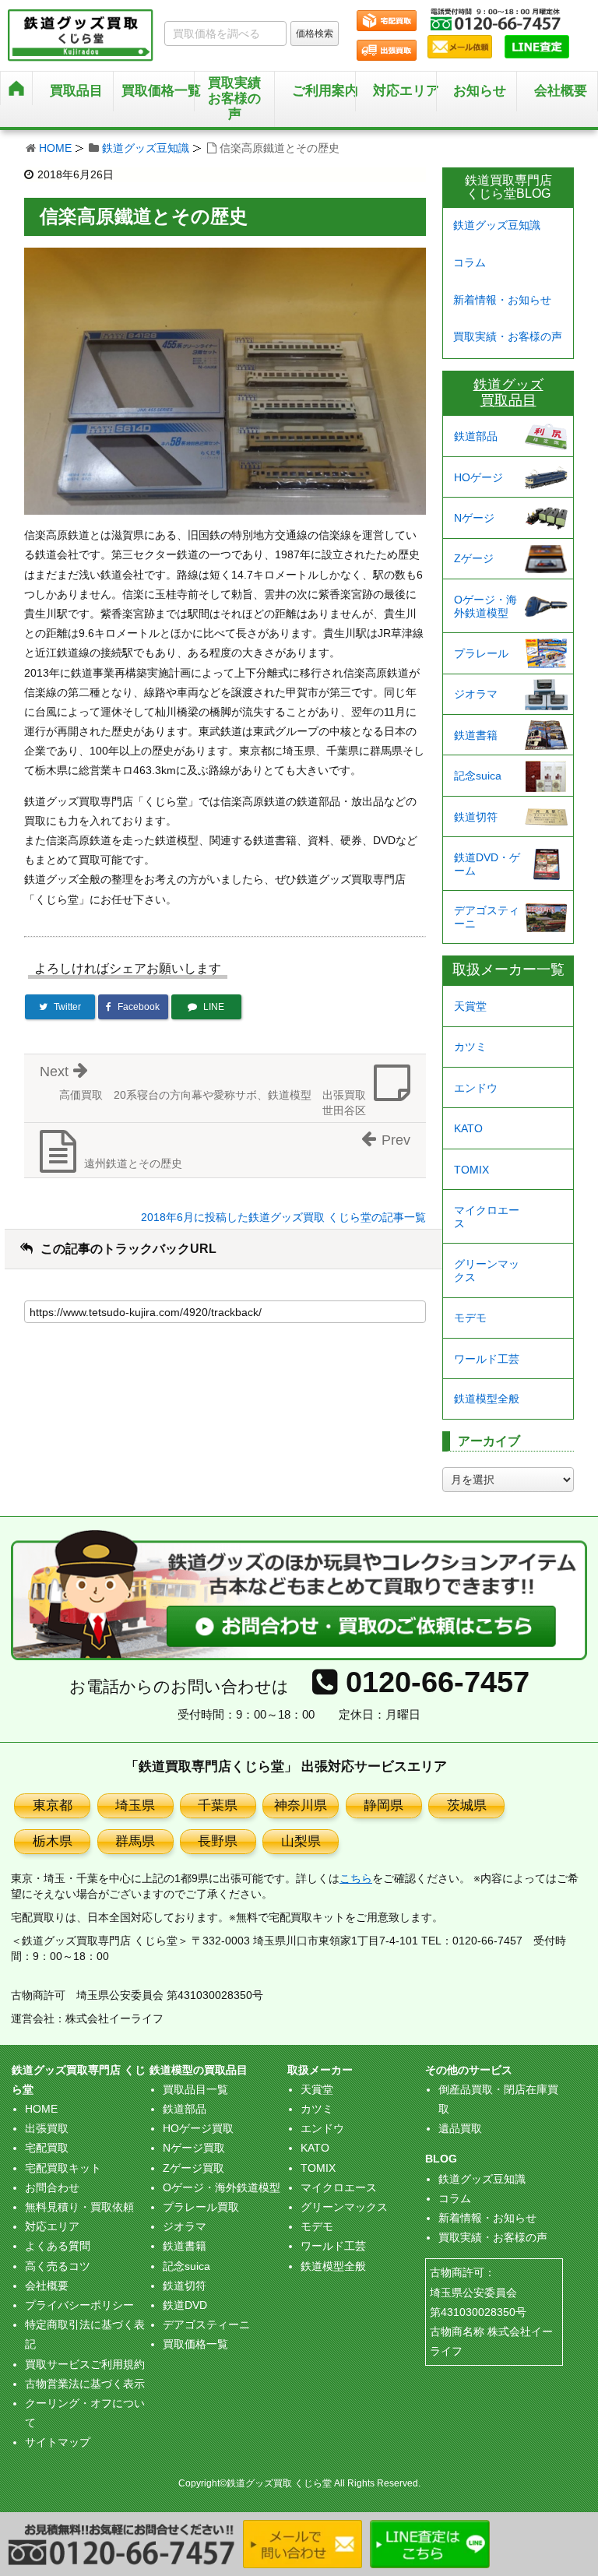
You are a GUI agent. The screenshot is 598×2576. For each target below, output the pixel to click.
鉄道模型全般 (487, 1399)
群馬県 (135, 1841)
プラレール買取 (201, 2207)
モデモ (470, 1318)
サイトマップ (58, 2442)
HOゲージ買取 (198, 2128)
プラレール (481, 653)
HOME (55, 148)
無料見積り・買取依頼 (79, 2207)
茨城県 (467, 1805)
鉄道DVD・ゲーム (487, 864)
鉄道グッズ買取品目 (508, 392)
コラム (470, 262)
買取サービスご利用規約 (85, 2364)
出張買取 (47, 2128)
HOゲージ (478, 477)
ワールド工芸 (487, 1359)
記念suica (478, 776)
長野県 (218, 1841)
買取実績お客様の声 (234, 99)
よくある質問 (58, 2246)
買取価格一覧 (195, 2344)
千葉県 (218, 1805)
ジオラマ (476, 694)
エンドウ (476, 1088)
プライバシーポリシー (79, 2305)
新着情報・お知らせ (502, 300)
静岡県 (383, 1805)
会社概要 (561, 91)
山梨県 (301, 1841)
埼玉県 (135, 1805)
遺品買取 (460, 2128)
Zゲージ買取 (193, 2168)
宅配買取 (47, 2148)
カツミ (470, 1047)
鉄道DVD (185, 2305)
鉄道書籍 (476, 735)
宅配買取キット (63, 2168)
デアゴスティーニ (487, 917)
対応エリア (405, 91)
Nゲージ (474, 518)
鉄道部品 (476, 436)
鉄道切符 (476, 817)
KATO (468, 1128)
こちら (356, 1878)
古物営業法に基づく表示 (85, 2384)
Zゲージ (474, 558)
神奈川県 (301, 1805)
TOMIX (471, 1170)
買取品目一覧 (195, 2089)
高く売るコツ (58, 2266)
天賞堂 (470, 1006)
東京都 (53, 1805)
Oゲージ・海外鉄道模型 (485, 606)
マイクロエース (487, 1217)
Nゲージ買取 (194, 2148)
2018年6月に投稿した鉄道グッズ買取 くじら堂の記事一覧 (283, 1217)
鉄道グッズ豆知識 (146, 148)
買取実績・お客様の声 (508, 336)
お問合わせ (52, 2187)
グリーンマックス (487, 1270)
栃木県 (53, 1841)
